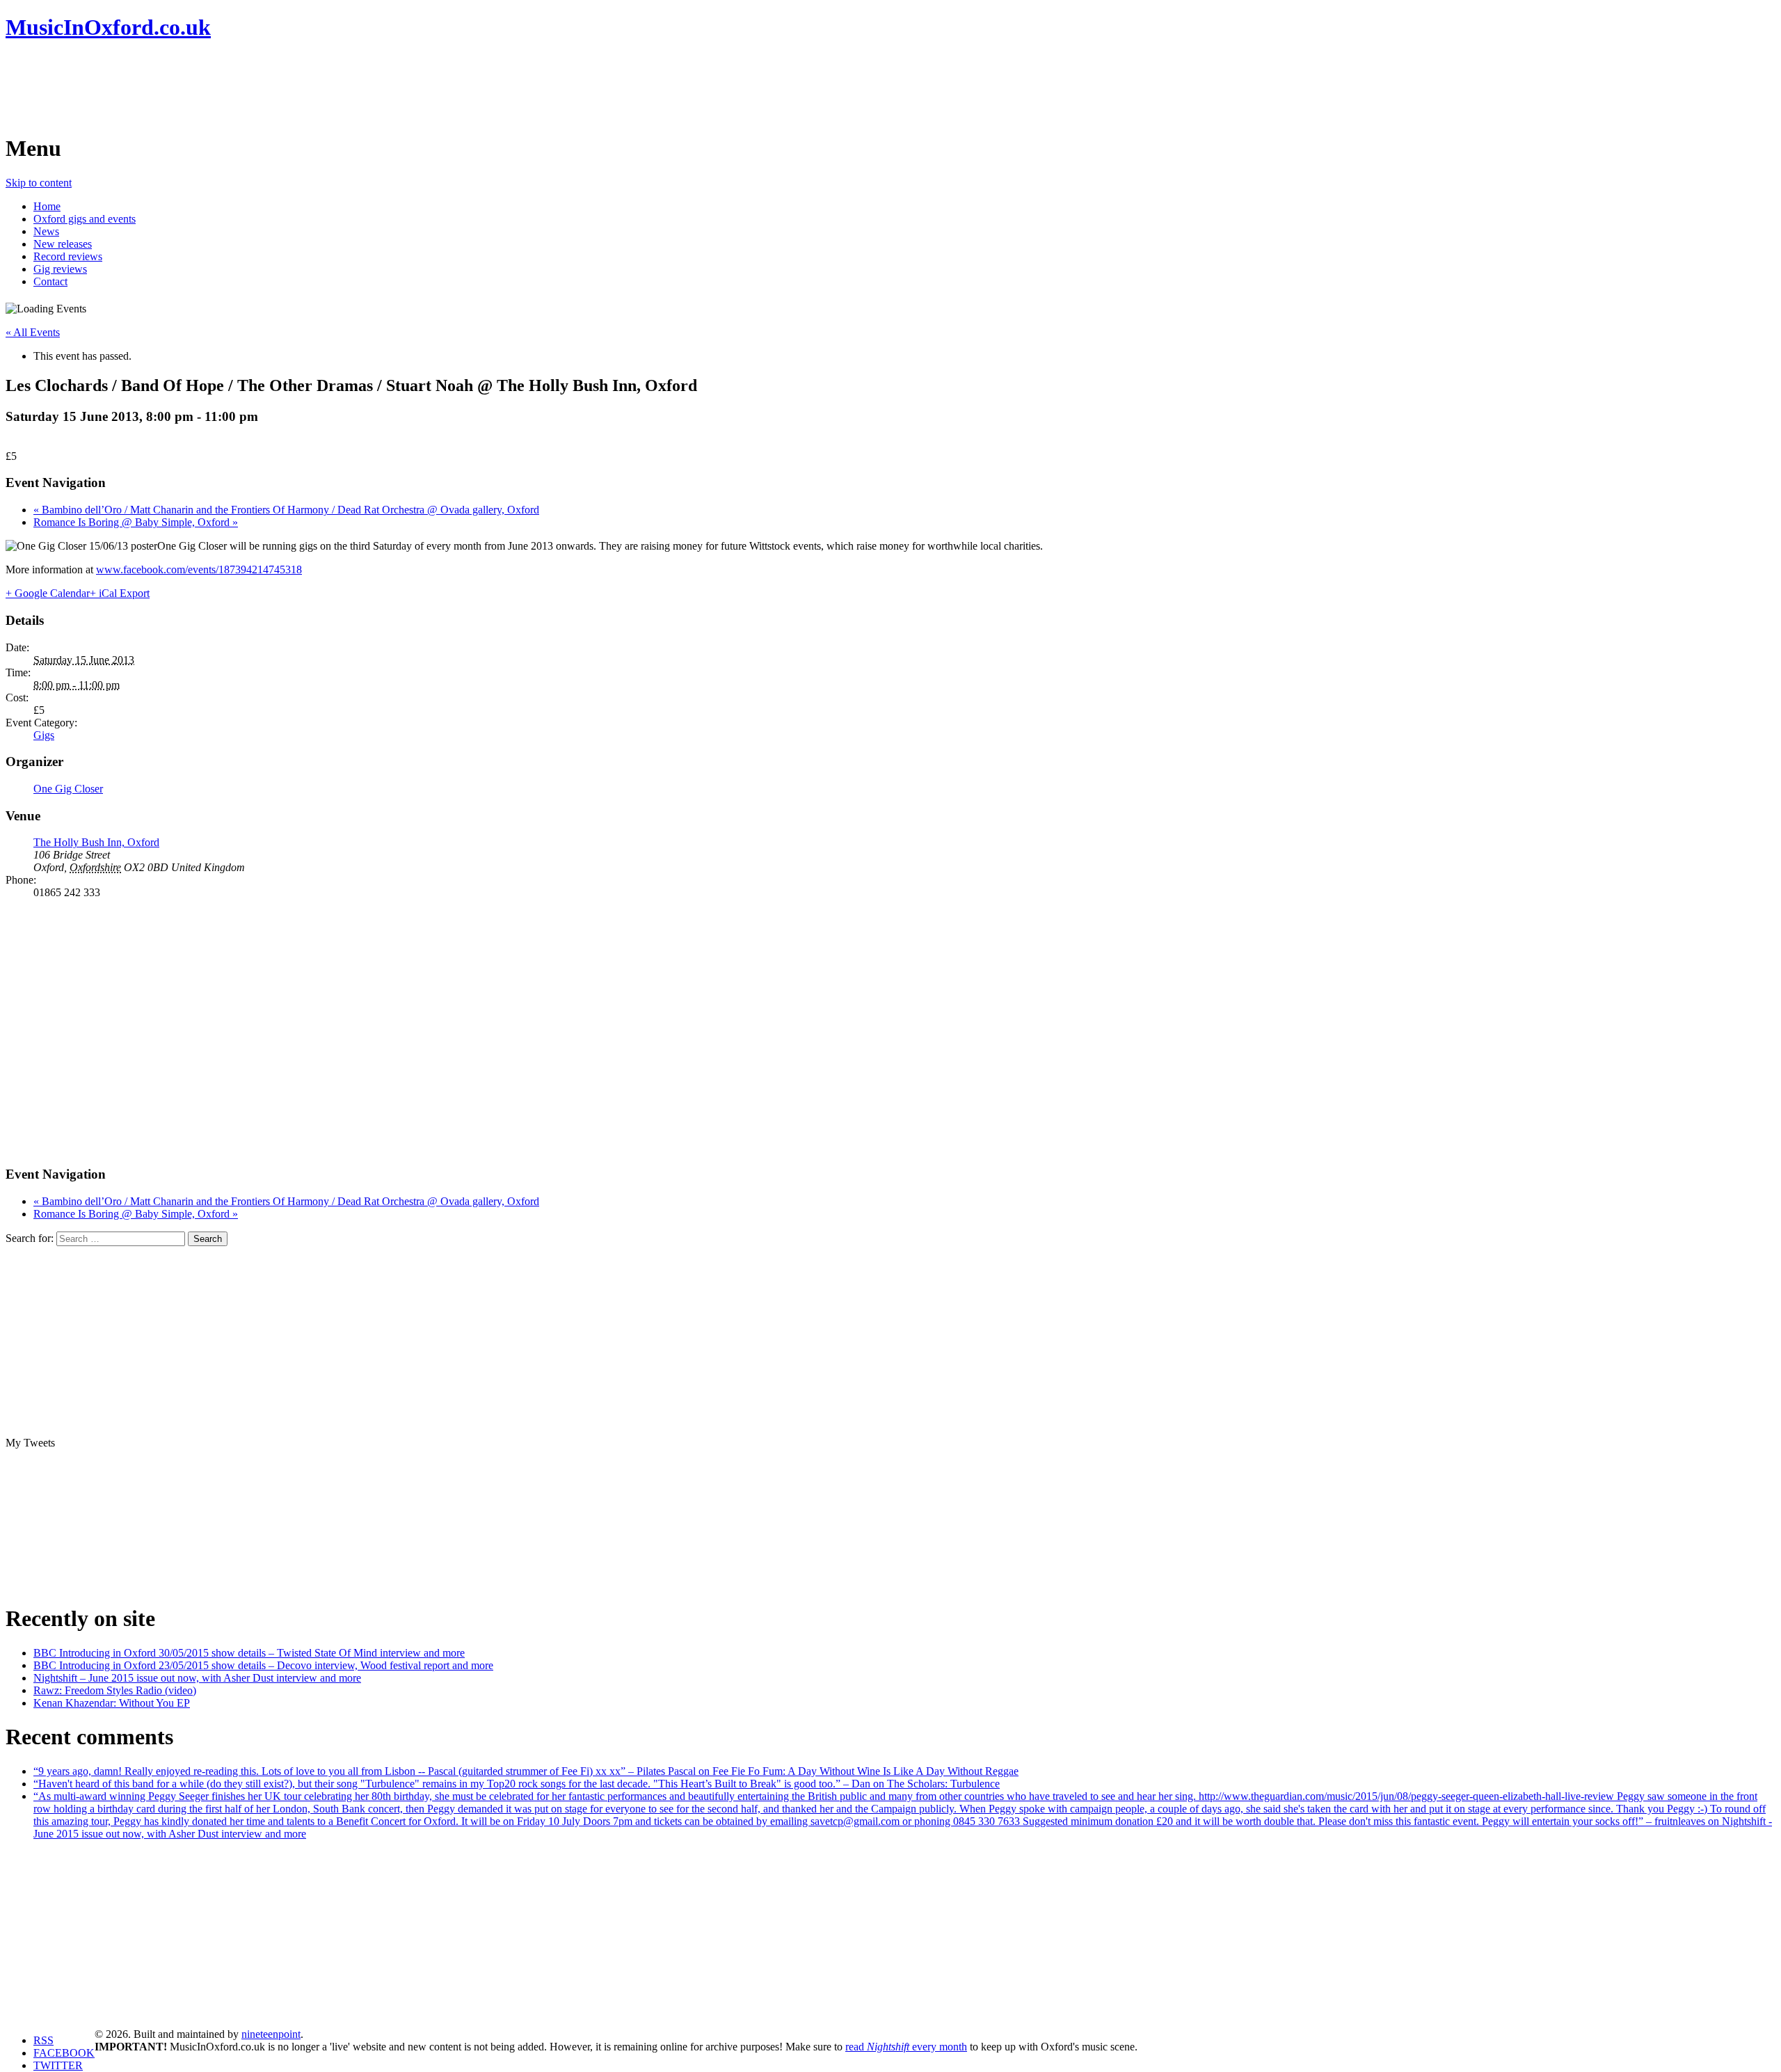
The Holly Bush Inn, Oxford (96, 842)
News (46, 231)
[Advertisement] (259, 87)
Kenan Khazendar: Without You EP (112, 1703)
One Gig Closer (68, 789)
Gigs (44, 735)
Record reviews (68, 256)
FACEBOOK (64, 2053)
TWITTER (58, 2065)
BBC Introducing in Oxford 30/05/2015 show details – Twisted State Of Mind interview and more (249, 1653)
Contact (50, 281)
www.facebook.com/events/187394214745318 (199, 569)
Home (47, 206)
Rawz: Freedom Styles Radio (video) (115, 1690)
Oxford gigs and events (85, 219)
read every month (906, 2047)
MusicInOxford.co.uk (108, 27)
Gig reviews (60, 269)
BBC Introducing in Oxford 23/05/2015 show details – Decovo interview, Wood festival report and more (263, 1665)
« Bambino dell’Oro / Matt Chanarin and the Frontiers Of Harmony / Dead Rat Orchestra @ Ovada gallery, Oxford (286, 510)
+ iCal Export (120, 593)
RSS (43, 2040)
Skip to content (39, 183)
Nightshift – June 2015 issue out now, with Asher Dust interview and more (197, 1678)
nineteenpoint (271, 2034)
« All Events (33, 332)
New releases (63, 244)
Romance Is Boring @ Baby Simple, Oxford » (136, 522)
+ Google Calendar (48, 593)
